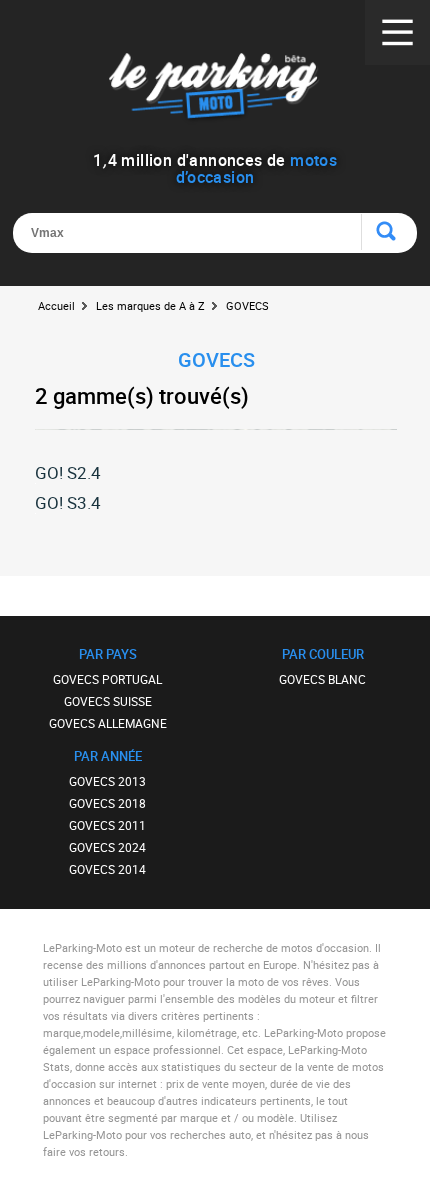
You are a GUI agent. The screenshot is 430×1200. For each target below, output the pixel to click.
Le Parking (215, 89)
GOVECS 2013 (107, 781)
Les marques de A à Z (150, 305)
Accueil (56, 305)
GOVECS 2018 (107, 803)
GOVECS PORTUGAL (107, 679)
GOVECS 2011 (107, 825)
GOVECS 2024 (107, 847)
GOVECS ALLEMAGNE (108, 723)
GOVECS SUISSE (108, 701)
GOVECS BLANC (322, 679)
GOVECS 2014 (107, 869)
